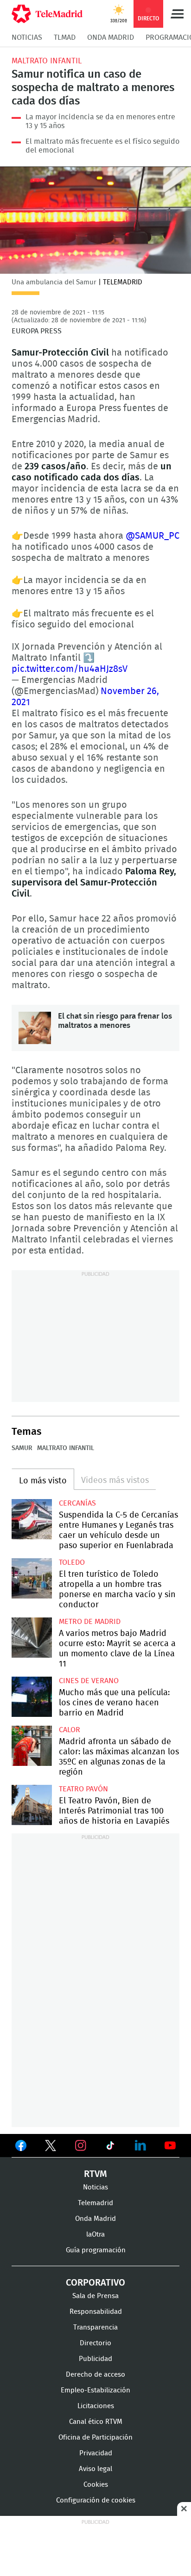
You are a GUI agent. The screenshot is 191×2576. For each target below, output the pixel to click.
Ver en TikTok (110, 2147)
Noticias (27, 37)
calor (70, 1730)
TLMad (65, 37)
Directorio (95, 2343)
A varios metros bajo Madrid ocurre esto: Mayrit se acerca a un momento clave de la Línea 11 (32, 1638)
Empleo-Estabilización (95, 2390)
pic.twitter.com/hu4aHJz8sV (70, 669)
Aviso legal (95, 2469)
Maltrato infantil (47, 61)
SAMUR (22, 1448)
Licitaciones (96, 2406)
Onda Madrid (111, 37)
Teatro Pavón (83, 1789)
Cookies (96, 2485)
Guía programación (96, 2250)
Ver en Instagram (81, 2146)
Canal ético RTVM (96, 2422)
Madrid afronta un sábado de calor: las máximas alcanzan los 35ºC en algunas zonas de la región (32, 1746)
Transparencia (95, 2327)
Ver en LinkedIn (140, 2146)
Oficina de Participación (95, 2438)
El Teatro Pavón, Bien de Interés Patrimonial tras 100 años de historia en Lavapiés (32, 1805)
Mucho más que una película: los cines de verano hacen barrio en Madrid (32, 1697)
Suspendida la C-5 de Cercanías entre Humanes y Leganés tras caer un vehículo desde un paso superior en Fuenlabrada (32, 1519)
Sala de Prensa (95, 2296)
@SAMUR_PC (153, 536)
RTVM (95, 2174)
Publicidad (95, 2359)
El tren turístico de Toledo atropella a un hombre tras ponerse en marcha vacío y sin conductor (32, 1578)
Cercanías (77, 1503)
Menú (177, 14)
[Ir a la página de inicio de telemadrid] (47, 14)
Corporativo (95, 2283)
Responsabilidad (96, 2312)
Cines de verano (89, 1681)
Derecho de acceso (95, 2375)
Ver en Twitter (51, 2147)
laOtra (95, 2235)
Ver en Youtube (170, 2146)
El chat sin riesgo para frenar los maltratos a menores (35, 1028)
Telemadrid (95, 2203)
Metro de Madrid (90, 1622)
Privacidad (96, 2453)
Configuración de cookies (96, 2500)
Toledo (72, 1562)
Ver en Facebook (21, 2147)
